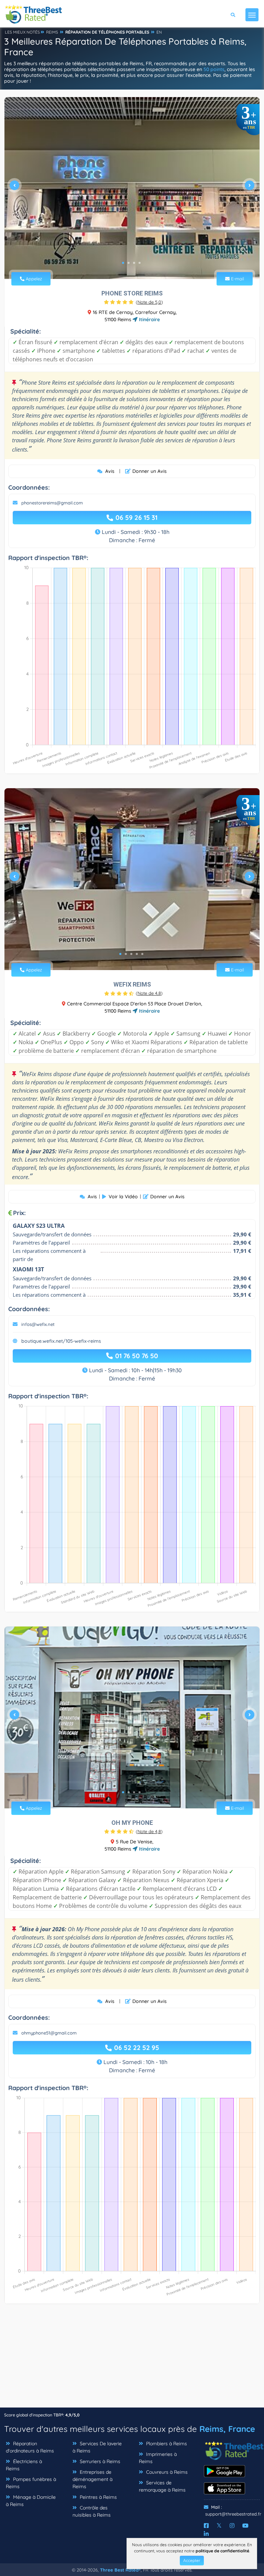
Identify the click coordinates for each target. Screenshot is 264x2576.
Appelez (33, 279)
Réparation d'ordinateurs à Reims (30, 2447)
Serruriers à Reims (99, 2461)
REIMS (52, 32)
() (149, 302)
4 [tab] (140, 263)
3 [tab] (134, 263)
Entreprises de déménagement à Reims (92, 2479)
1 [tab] (123, 263)
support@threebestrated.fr (233, 2514)
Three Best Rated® (120, 2570)
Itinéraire (149, 319)
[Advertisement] (132, 2359)
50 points (214, 69)
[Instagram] (232, 2526)
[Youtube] (245, 2526)
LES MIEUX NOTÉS (22, 32)
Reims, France (227, 2429)
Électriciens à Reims (24, 2465)
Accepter (192, 2560)
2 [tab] (129, 263)
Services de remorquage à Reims (162, 2486)
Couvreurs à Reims (166, 2472)
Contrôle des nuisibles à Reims (92, 2511)
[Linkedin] (206, 2534)
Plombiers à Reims (166, 2444)
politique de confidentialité (222, 2551)
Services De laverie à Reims (97, 2447)
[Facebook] (206, 2526)
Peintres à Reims (98, 2497)
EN (159, 32)
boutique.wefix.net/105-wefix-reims (61, 1341)
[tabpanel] (132, 188)
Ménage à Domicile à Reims (31, 2501)
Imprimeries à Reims (158, 2458)
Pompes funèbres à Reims (31, 2483)
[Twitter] (219, 2526)
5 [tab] (142, 954)
